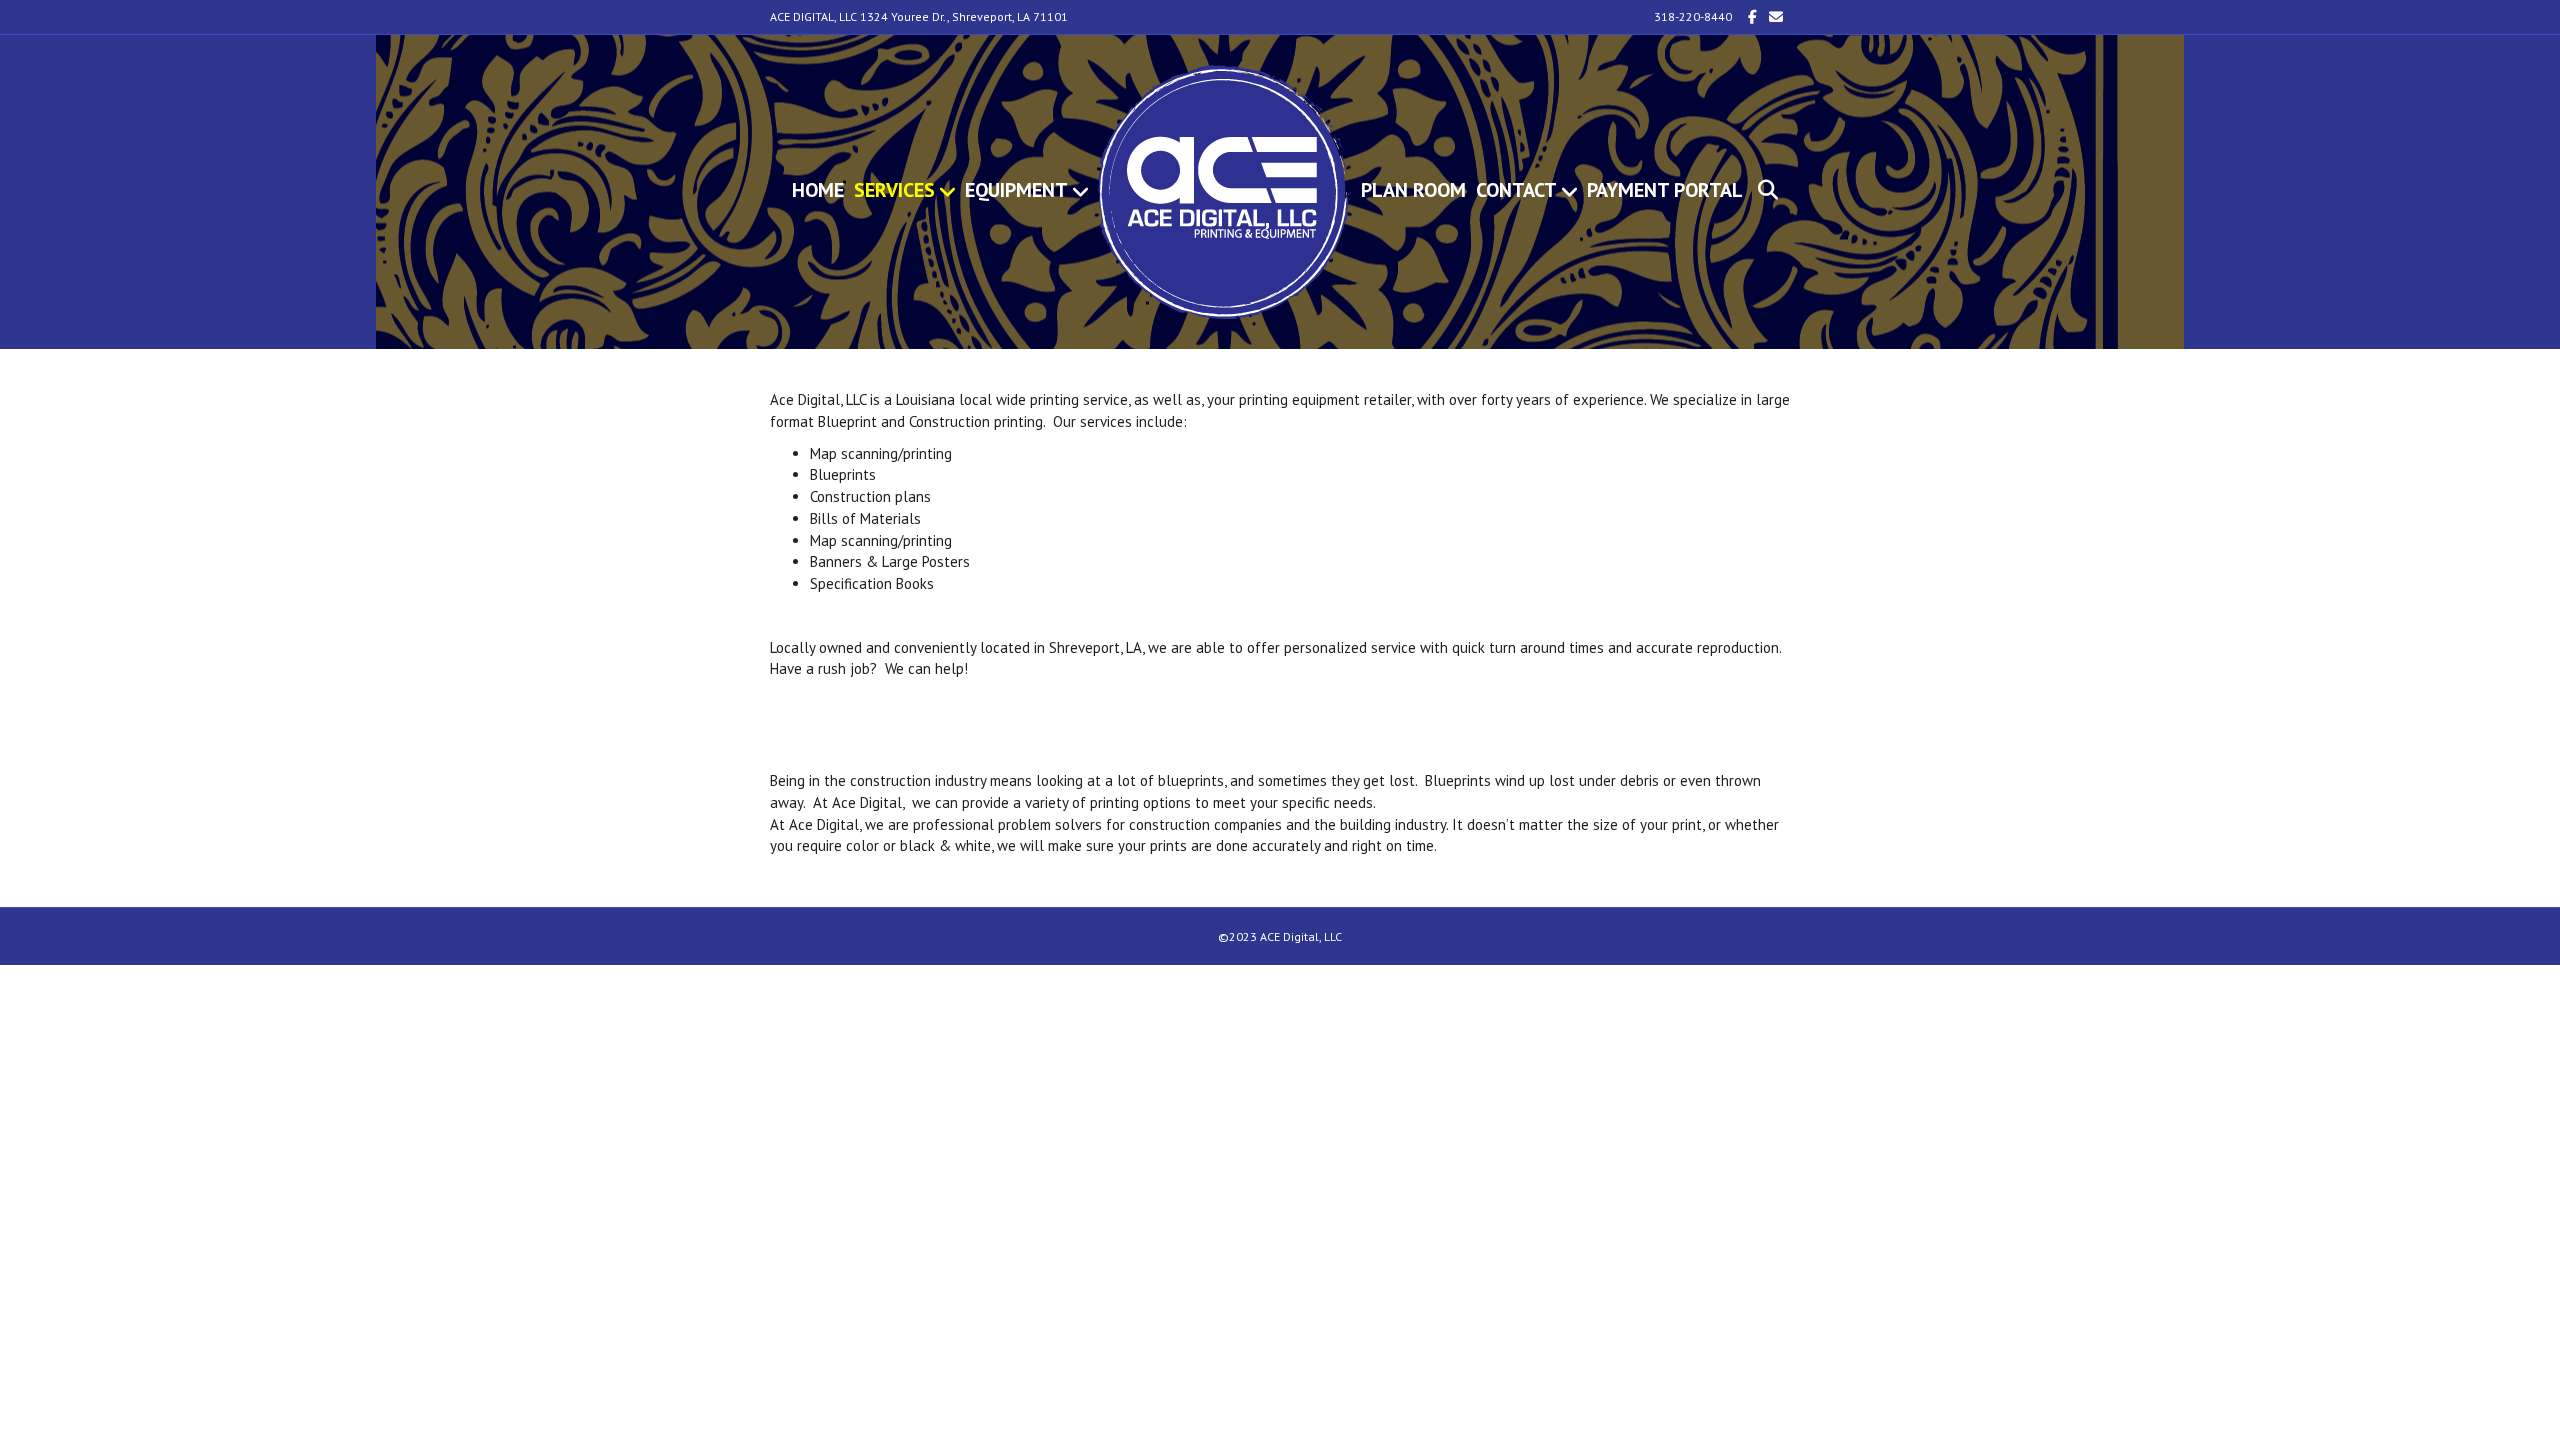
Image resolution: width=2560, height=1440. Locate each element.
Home (818, 190)
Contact (1516, 190)
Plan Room (1413, 190)
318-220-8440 (1693, 16)
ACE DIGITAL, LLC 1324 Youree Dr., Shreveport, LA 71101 (919, 16)
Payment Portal (1665, 190)
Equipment (1016, 190)
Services (894, 190)
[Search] (1760, 190)
